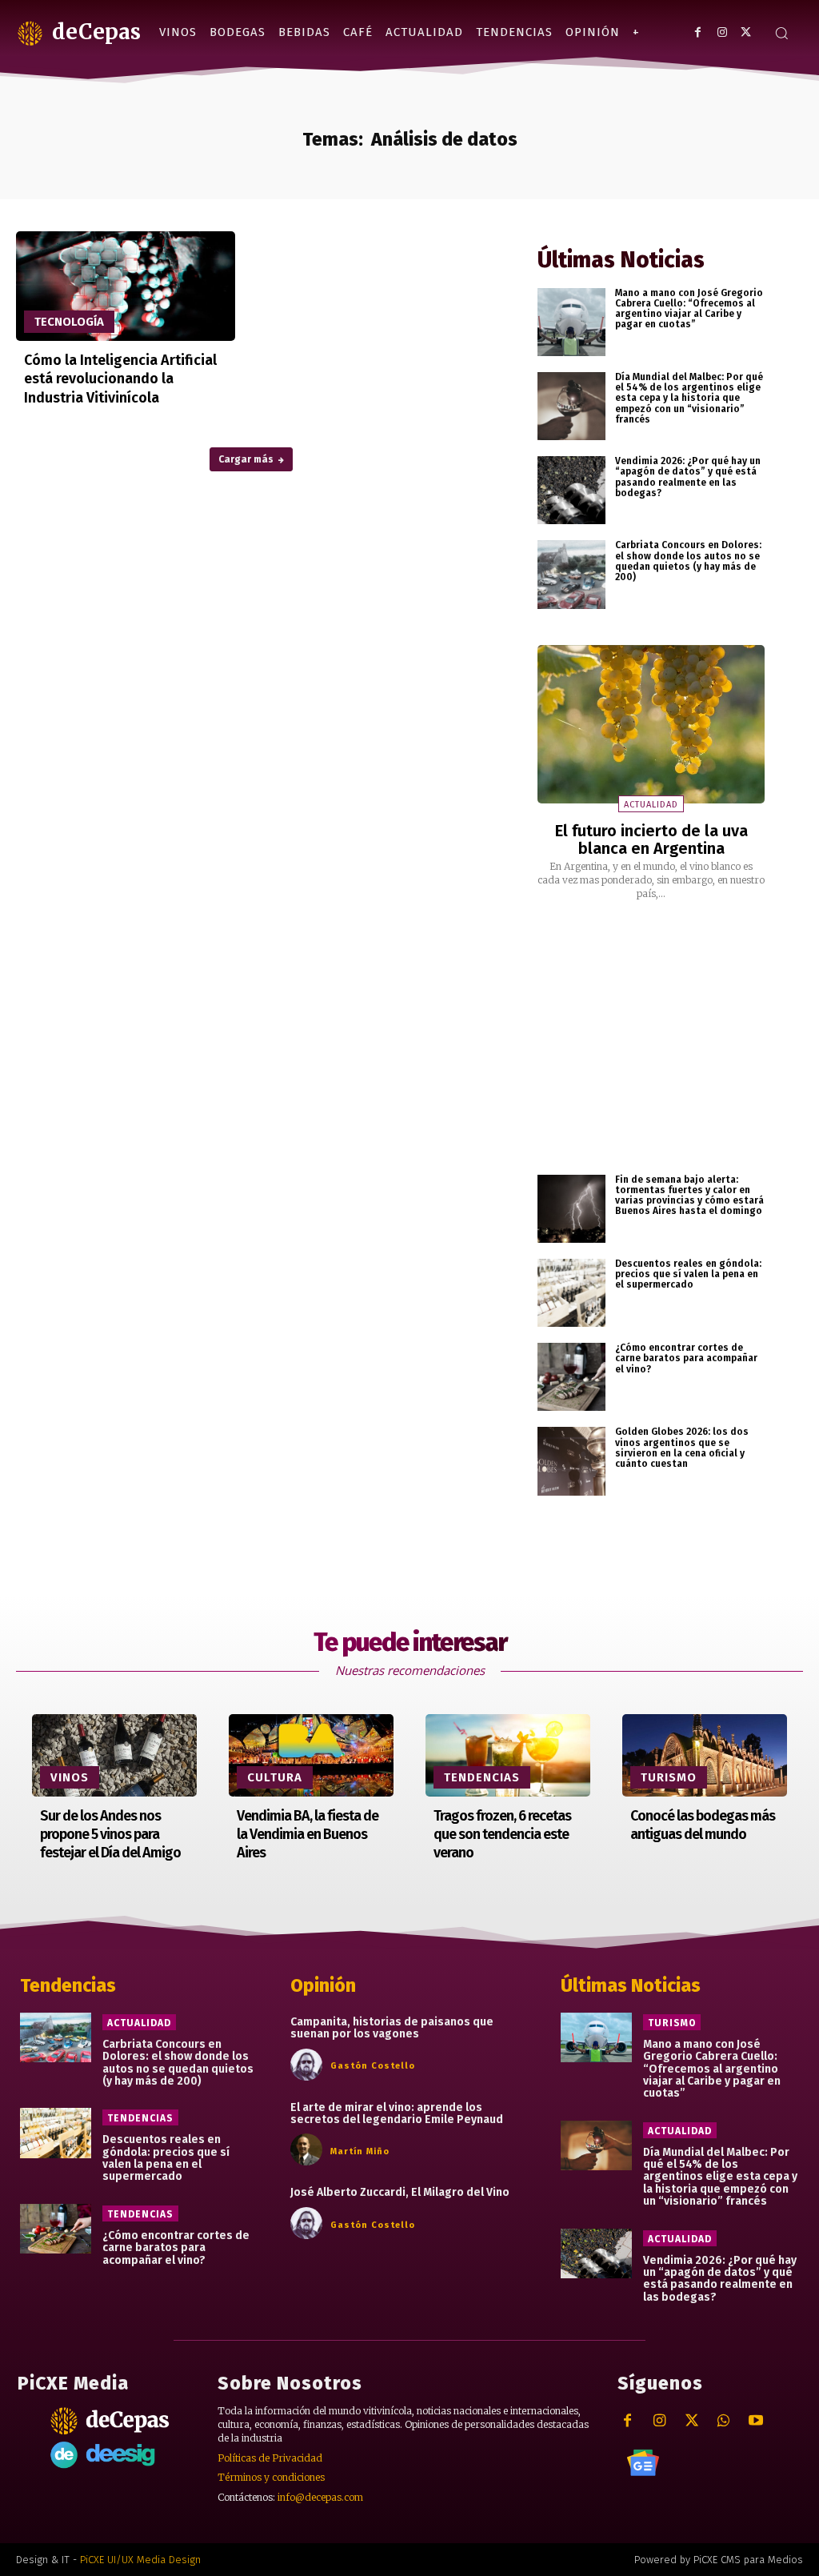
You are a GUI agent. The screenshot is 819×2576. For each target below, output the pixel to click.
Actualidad (651, 805)
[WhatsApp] (723, 2421)
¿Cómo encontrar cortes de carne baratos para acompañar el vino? (686, 1358)
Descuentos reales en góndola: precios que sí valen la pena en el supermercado (688, 1274)
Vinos (70, 1777)
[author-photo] (309, 2065)
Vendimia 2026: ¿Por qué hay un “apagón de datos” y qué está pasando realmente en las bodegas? (688, 477)
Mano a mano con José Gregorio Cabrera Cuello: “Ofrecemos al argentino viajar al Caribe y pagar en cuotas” (689, 309)
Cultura (275, 1777)
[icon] (643, 2462)
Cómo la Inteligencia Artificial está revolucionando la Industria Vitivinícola (120, 379)
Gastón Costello (373, 2066)
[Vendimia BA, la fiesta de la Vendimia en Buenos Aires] (311, 1755)
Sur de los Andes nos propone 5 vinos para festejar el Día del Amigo (110, 1835)
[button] (781, 33)
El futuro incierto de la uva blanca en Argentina (651, 839)
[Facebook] (698, 32)
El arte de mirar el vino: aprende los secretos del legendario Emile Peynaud (397, 2113)
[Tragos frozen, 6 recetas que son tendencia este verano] (508, 1755)
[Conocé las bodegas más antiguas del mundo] (705, 1755)
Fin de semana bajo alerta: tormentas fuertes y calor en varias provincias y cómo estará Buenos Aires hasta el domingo (689, 1196)
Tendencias (482, 1777)
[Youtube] (755, 2421)
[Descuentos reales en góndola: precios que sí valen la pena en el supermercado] (571, 1293)
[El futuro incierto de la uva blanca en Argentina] (651, 725)
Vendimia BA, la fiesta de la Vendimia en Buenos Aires (308, 1835)
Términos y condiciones (271, 2477)
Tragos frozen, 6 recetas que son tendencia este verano (502, 1835)
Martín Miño (360, 2151)
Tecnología (69, 322)
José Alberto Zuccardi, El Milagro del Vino (400, 2192)
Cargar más (246, 459)
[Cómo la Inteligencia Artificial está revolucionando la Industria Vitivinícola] (126, 286)
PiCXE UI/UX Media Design (140, 2560)
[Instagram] (722, 32)
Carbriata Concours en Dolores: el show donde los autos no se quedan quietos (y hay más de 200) (688, 561)
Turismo (669, 1777)
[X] (746, 32)
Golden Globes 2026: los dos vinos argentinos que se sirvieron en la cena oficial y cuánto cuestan (682, 1448)
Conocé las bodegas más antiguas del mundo (703, 1825)
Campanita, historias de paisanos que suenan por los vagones (392, 2028)
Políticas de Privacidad (270, 2458)
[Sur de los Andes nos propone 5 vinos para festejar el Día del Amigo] (114, 1755)
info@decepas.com (320, 2497)
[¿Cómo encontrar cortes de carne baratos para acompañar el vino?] (571, 1377)
